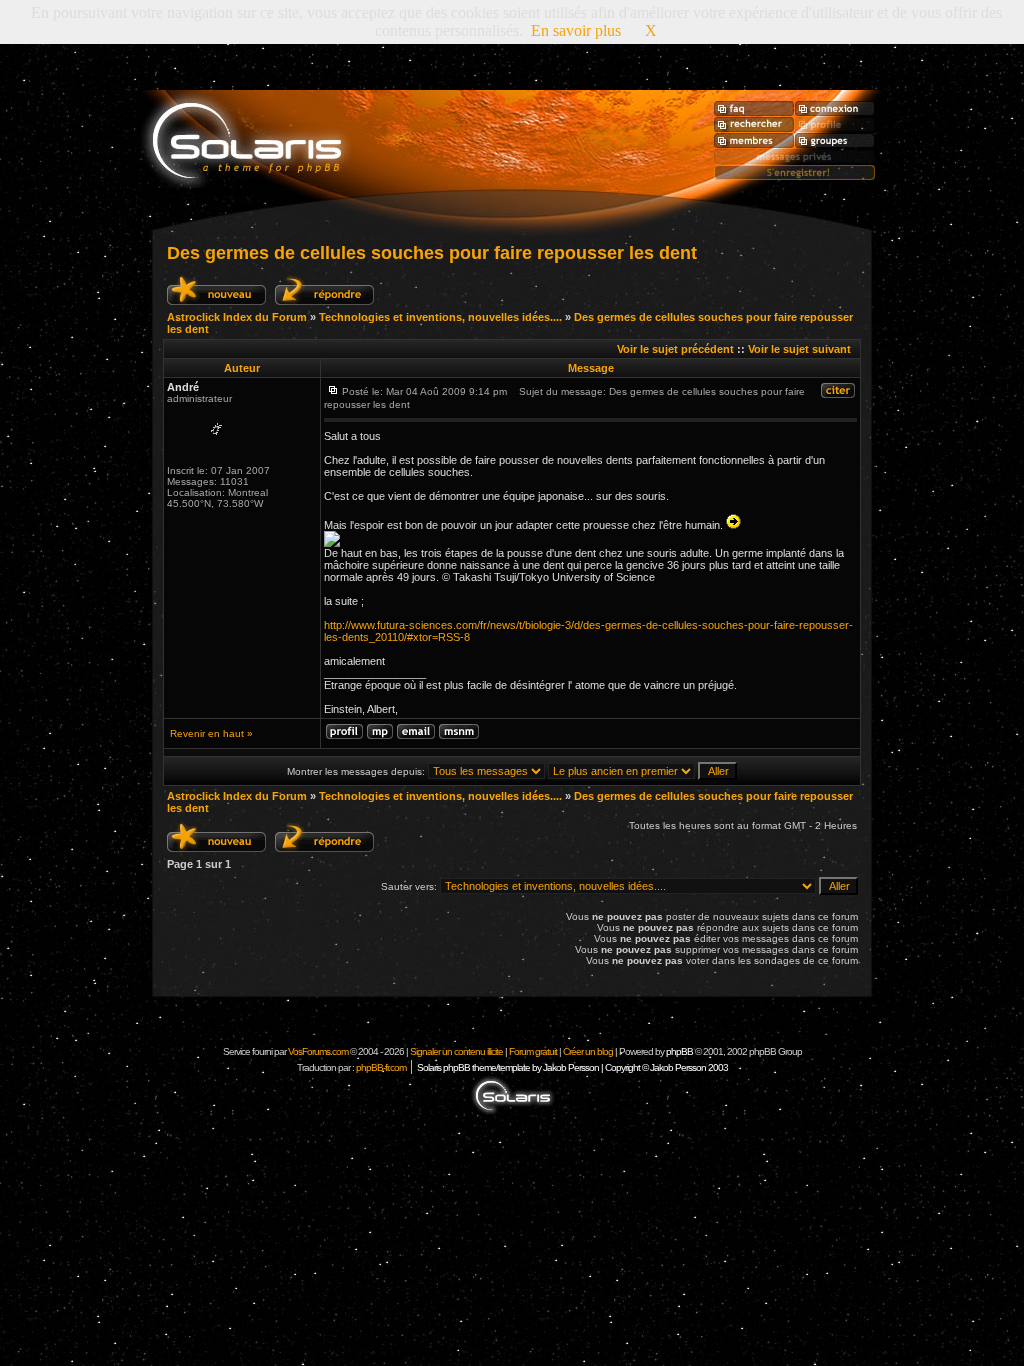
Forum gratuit (533, 1051)
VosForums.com (319, 1051)
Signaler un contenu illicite (456, 1051)
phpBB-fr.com (381, 1067)
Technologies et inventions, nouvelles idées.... (440, 317)
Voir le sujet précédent (675, 349)
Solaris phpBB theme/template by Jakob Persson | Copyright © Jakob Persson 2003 (572, 1067)
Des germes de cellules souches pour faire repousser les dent (432, 253)
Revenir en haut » (211, 733)
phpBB (679, 1051)
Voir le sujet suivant (799, 349)
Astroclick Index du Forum (237, 317)
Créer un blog (588, 1051)
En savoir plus (576, 30)
